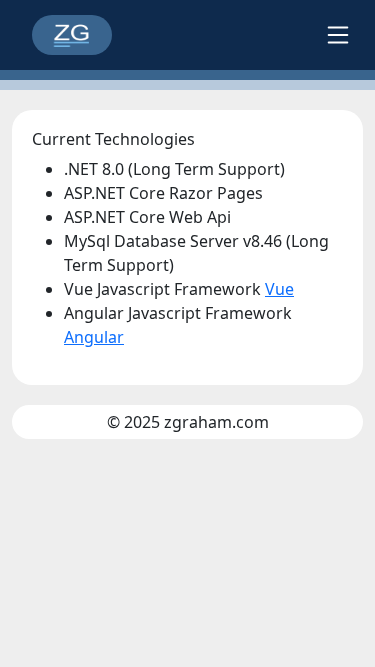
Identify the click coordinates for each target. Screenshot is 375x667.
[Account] (338, 35)
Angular (94, 337)
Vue (279, 289)
